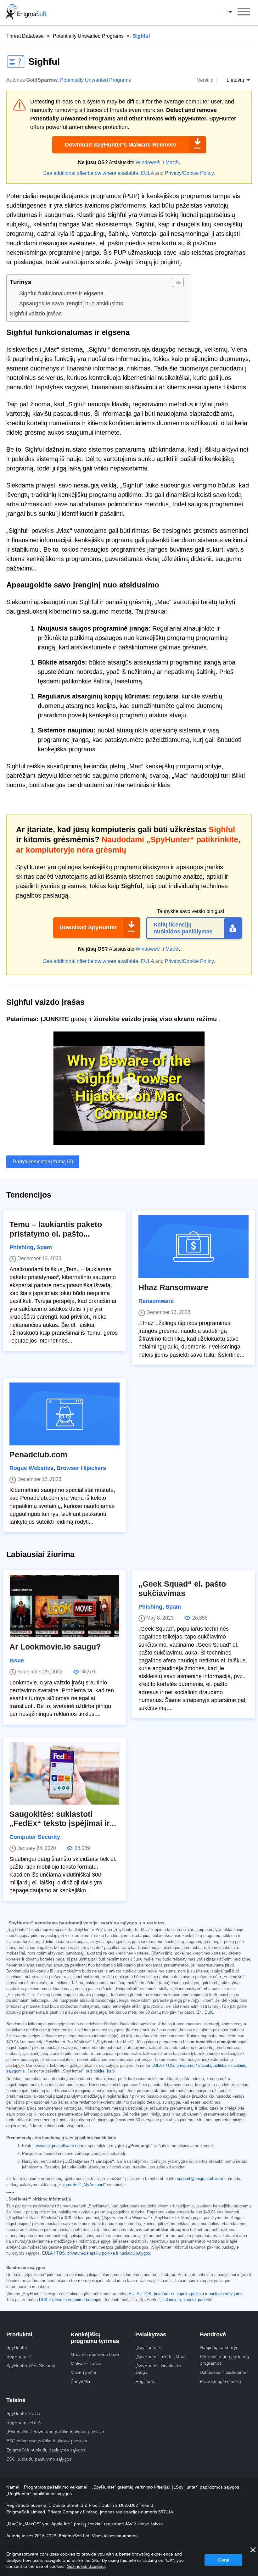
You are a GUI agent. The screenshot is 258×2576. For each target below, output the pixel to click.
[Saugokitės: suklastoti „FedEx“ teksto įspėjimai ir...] (64, 1773)
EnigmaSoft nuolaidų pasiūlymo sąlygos (46, 2450)
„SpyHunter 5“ (149, 2347)
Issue (17, 1661)
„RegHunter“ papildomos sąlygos (39, 2494)
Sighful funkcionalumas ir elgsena (61, 293)
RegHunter (146, 2381)
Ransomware (156, 1301)
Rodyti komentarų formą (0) (43, 1162)
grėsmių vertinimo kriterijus (77, 2300)
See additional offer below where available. (91, 173)
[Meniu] (244, 13)
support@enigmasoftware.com (205, 2179)
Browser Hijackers (81, 1468)
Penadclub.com (38, 1455)
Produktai (19, 2334)
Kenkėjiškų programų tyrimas (95, 2338)
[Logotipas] (26, 13)
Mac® (172, 162)
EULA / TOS (163, 2066)
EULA (147, 173)
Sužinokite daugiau (86, 2566)
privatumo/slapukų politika (91, 2253)
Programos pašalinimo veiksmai (56, 2487)
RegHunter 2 (19, 2356)
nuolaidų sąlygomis (226, 2294)
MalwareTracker (87, 2363)
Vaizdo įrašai (83, 2373)
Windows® (148, 162)
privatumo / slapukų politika (202, 2066)
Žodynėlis (80, 2382)
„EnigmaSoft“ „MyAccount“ (81, 2185)
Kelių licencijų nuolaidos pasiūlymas (183, 928)
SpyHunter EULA (23, 2413)
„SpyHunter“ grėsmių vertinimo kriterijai (131, 2487)
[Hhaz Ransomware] (193, 1247)
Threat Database (25, 36)
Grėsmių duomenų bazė (95, 2354)
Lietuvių (231, 12)
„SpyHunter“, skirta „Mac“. (161, 2356)
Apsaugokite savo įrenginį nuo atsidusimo (71, 303)
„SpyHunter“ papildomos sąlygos (207, 2487)
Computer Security (35, 1837)
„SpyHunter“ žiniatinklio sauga (158, 2369)
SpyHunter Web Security (31, 2366)
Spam (44, 1247)
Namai (13, 2487)
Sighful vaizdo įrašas (36, 314)
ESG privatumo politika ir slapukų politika (47, 2441)
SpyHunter (17, 2347)
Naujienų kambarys (219, 2347)
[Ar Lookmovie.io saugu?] (64, 1606)
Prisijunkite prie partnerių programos (224, 2360)
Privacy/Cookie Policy (189, 173)
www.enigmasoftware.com (59, 2146)
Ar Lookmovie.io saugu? (55, 1647)
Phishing (21, 1247)
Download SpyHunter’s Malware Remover (121, 145)
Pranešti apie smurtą (220, 2381)
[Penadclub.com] (64, 1414)
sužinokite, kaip (100, 2071)
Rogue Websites (31, 1468)
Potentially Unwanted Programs (88, 36)
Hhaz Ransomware (173, 1287)
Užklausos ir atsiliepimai (224, 2372)
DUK (209, 2012)
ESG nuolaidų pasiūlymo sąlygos (39, 2459)
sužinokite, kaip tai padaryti (187, 2300)
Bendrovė (213, 2334)
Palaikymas (151, 2334)
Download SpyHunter (88, 927)
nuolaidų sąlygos (135, 2253)
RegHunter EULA (23, 2423)
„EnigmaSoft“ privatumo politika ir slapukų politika (55, 2432)
